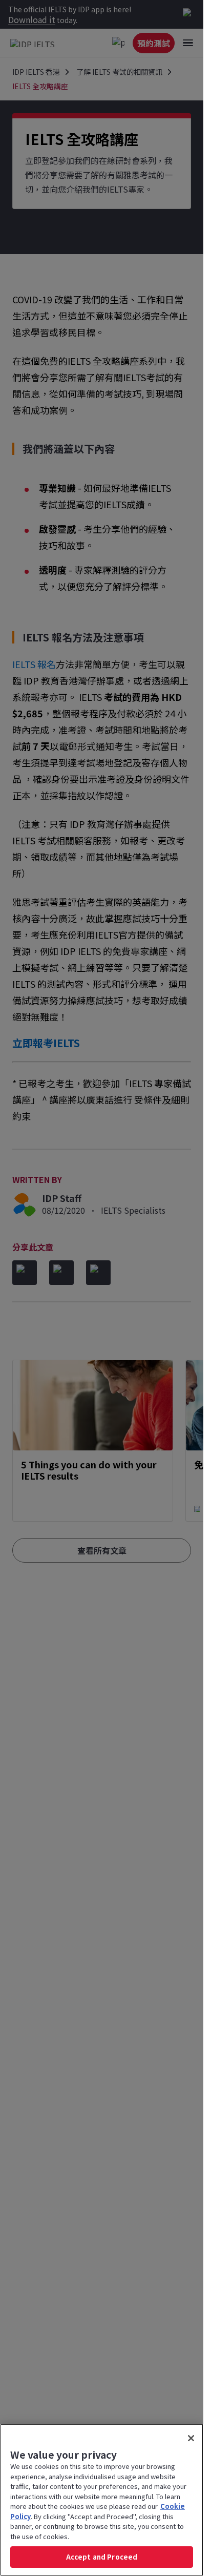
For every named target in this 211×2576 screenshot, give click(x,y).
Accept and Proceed (102, 2557)
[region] (102, 2500)
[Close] (191, 2438)
